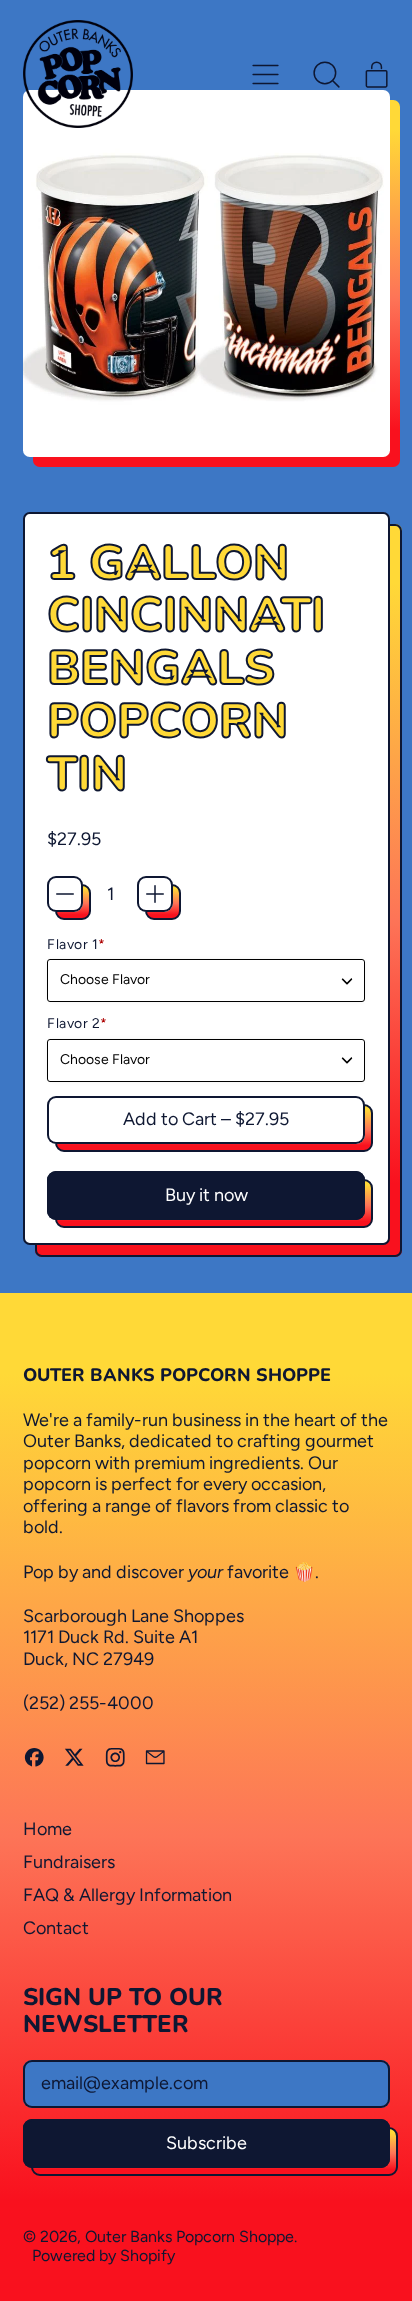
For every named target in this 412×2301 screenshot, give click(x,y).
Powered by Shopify (103, 2255)
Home (47, 1829)
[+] (155, 894)
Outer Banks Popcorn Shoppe (189, 2236)
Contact (56, 1928)
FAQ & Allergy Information (127, 1895)
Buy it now (206, 1195)
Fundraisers (69, 1862)
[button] (327, 74)
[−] (65, 894)
